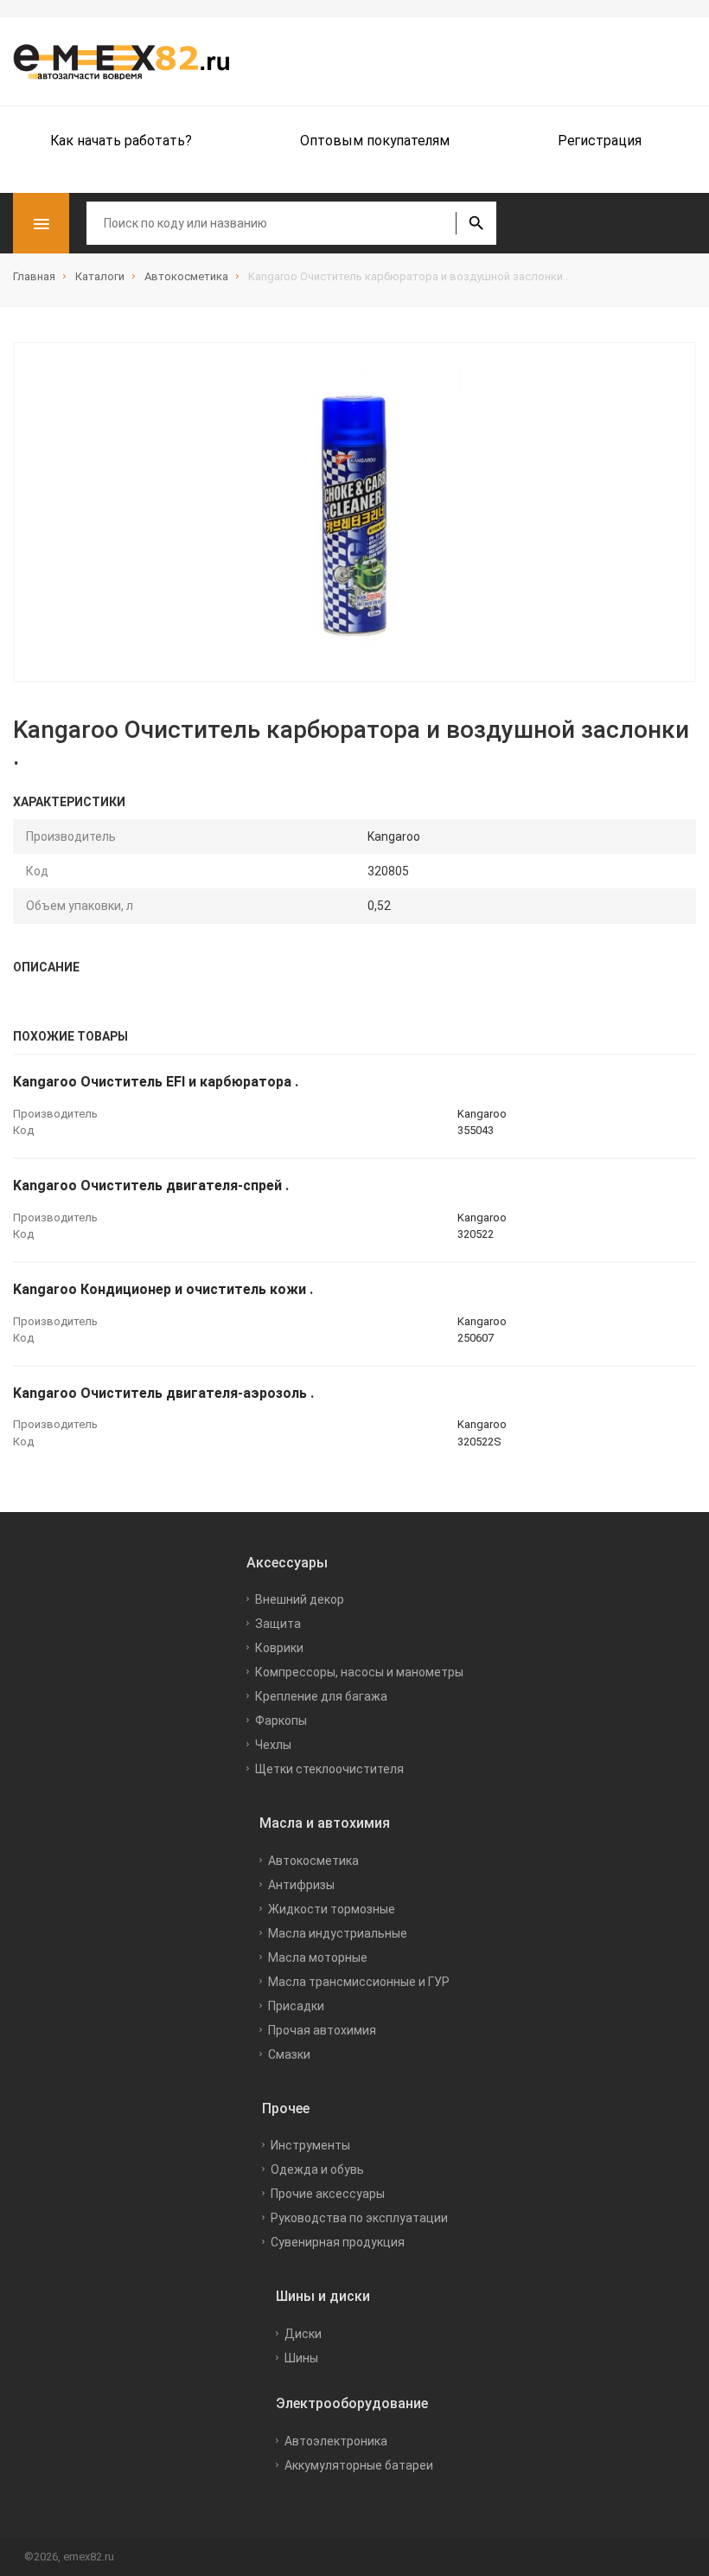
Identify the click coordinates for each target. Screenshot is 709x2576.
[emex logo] (130, 61)
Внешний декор (300, 1599)
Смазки (289, 2054)
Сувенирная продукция (338, 2242)
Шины (301, 2358)
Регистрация (600, 141)
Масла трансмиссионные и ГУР (359, 1982)
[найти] (476, 223)
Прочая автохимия (322, 2030)
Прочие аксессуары (328, 2194)
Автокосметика (313, 1861)
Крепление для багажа (321, 1696)
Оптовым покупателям (375, 141)
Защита (278, 1624)
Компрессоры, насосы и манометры (359, 1672)
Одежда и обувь (317, 2169)
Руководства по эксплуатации (359, 2218)
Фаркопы (281, 1721)
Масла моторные (318, 1958)
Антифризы (301, 1885)
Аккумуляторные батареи (359, 2465)
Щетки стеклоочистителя (329, 1769)
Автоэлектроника (336, 2441)
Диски (303, 2334)
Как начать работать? (121, 141)
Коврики (279, 1648)
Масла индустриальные (338, 1933)
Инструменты (310, 2145)
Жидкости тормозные (332, 1909)
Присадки (296, 2006)
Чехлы (273, 1745)
